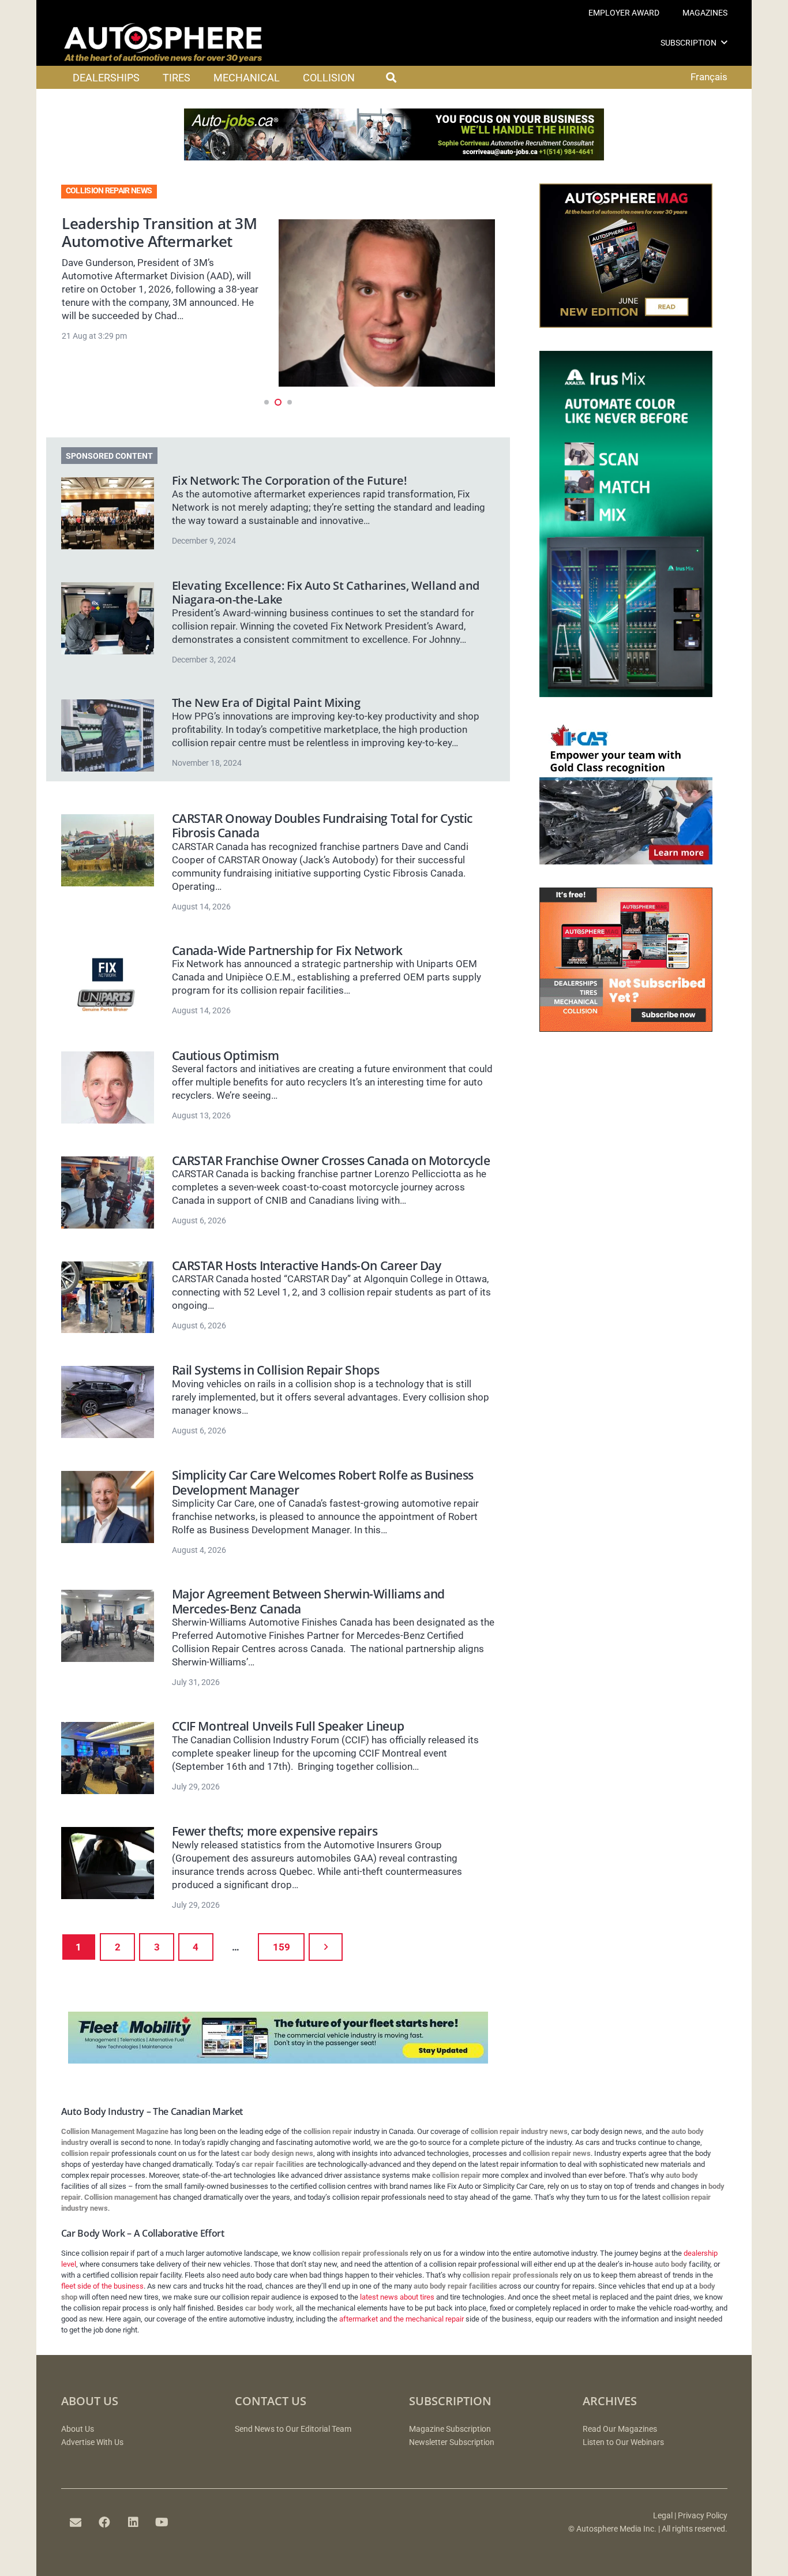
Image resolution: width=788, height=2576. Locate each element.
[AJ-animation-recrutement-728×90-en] (394, 157)
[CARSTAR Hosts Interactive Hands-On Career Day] (108, 1298)
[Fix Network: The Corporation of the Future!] (108, 513)
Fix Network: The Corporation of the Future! (290, 480)
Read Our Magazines (620, 2429)
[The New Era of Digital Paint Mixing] (108, 735)
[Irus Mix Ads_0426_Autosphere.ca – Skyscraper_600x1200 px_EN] (626, 694)
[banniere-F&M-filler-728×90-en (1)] (278, 2060)
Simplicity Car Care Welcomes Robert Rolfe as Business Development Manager (323, 1482)
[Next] (326, 1947)
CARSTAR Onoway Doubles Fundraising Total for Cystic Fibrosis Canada (322, 825)
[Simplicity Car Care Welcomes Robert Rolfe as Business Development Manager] (108, 1507)
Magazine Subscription (450, 2429)
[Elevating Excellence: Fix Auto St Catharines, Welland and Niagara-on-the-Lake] (108, 618)
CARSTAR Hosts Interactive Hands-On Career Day (307, 1265)
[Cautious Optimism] (108, 1087)
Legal (663, 2516)
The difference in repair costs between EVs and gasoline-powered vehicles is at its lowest (163, 250)
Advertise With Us (92, 2442)
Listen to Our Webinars (623, 2442)
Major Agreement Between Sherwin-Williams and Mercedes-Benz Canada (308, 1601)
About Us (78, 2429)
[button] (724, 42)
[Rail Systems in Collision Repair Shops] (108, 1402)
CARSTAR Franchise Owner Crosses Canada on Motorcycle (331, 1160)
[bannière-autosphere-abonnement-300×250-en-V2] (626, 1028)
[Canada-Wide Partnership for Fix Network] (108, 982)
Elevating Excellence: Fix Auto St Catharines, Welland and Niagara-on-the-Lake (326, 592)
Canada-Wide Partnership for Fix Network (287, 950)
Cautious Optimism (226, 1055)
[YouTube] (162, 2522)
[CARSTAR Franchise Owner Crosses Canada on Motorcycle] (108, 1192)
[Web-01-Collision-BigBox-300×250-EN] (626, 861)
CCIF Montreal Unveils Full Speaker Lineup (288, 1726)
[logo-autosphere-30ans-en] (163, 43)
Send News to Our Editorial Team (293, 2429)
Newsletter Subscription (452, 2442)
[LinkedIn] (133, 2522)
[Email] (76, 2522)
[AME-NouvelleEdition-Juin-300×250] (626, 324)
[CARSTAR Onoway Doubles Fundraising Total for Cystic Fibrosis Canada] (108, 850)
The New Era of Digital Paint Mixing (266, 703)
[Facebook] (104, 2522)
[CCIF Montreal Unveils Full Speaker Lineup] (108, 1758)
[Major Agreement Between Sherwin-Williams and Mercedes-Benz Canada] (108, 1626)
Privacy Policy (703, 2516)
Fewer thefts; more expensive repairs (275, 1831)
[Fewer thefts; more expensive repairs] (108, 1863)
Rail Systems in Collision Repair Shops (276, 1370)
